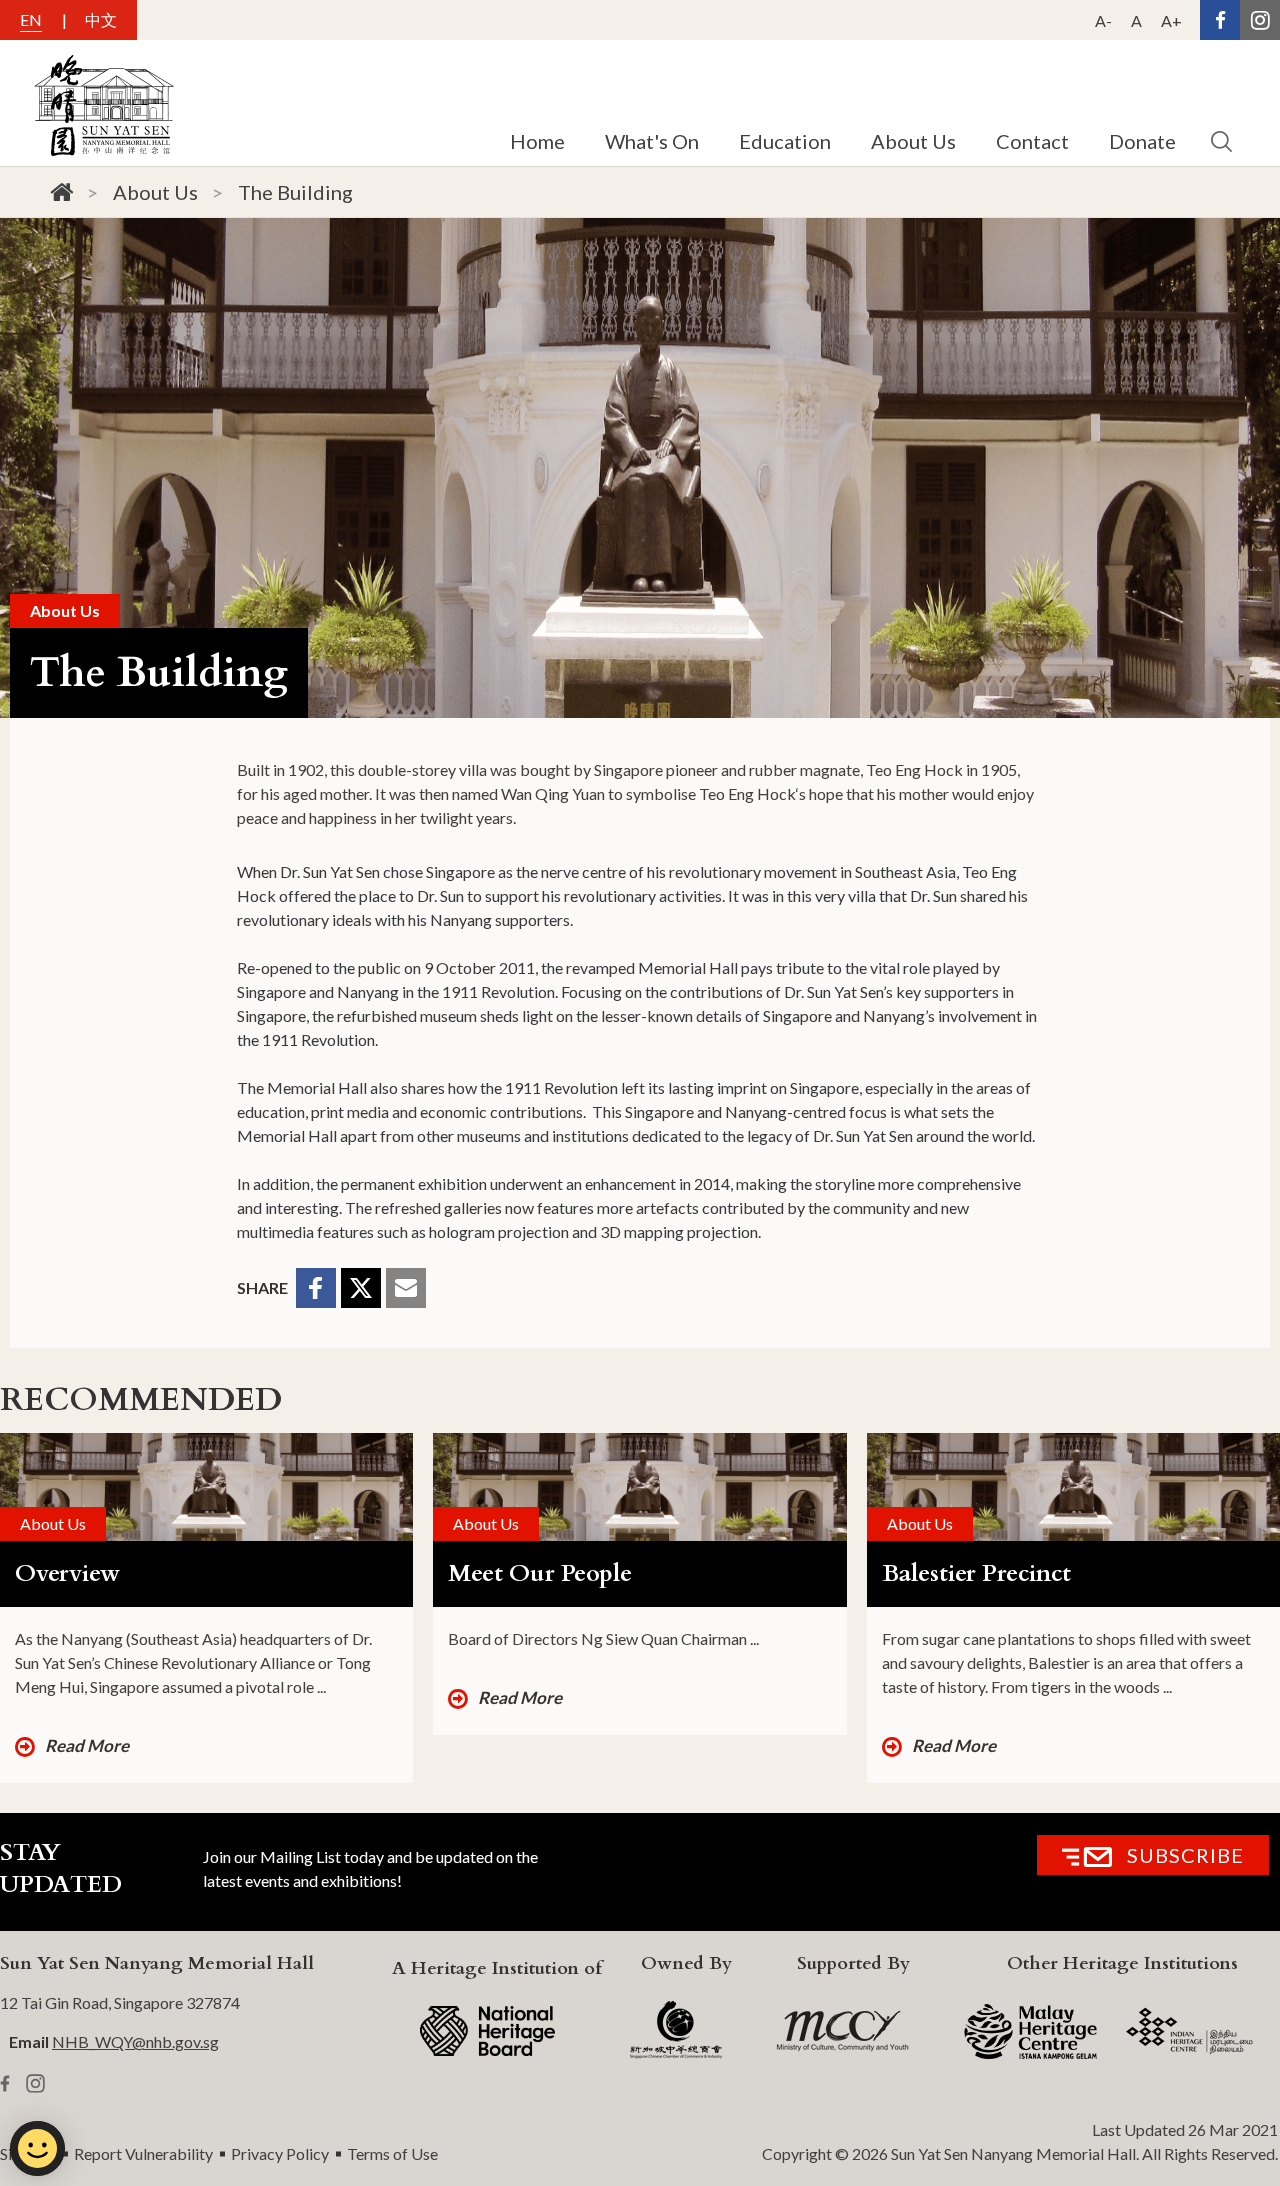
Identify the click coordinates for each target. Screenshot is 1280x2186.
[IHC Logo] (1190, 2031)
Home (537, 141)
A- (1103, 20)
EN (31, 19)
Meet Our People (540, 1573)
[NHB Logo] (487, 2031)
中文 (101, 19)
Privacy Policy (280, 2153)
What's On (652, 141)
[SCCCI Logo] (676, 2031)
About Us (155, 192)
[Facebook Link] (1220, 20)
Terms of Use (392, 2153)
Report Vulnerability (143, 2153)
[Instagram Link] (1260, 20)
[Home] (61, 192)
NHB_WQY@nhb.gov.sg (135, 2041)
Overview (67, 1573)
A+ (1171, 20)
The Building (295, 192)
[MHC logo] (1030, 2031)
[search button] (1221, 141)
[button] (316, 1288)
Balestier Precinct (976, 1573)
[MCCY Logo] (843, 2031)
